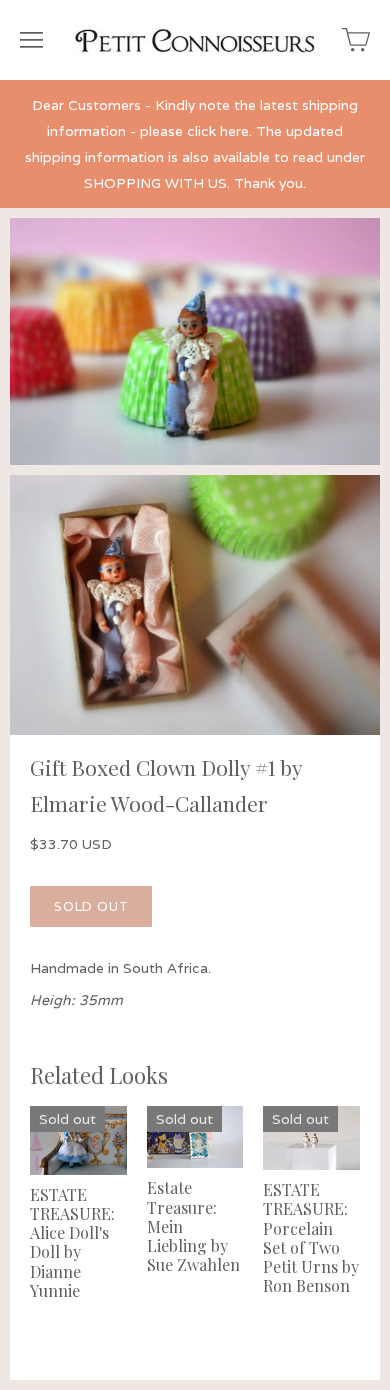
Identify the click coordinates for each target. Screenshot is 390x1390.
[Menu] (31, 40)
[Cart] (356, 40)
